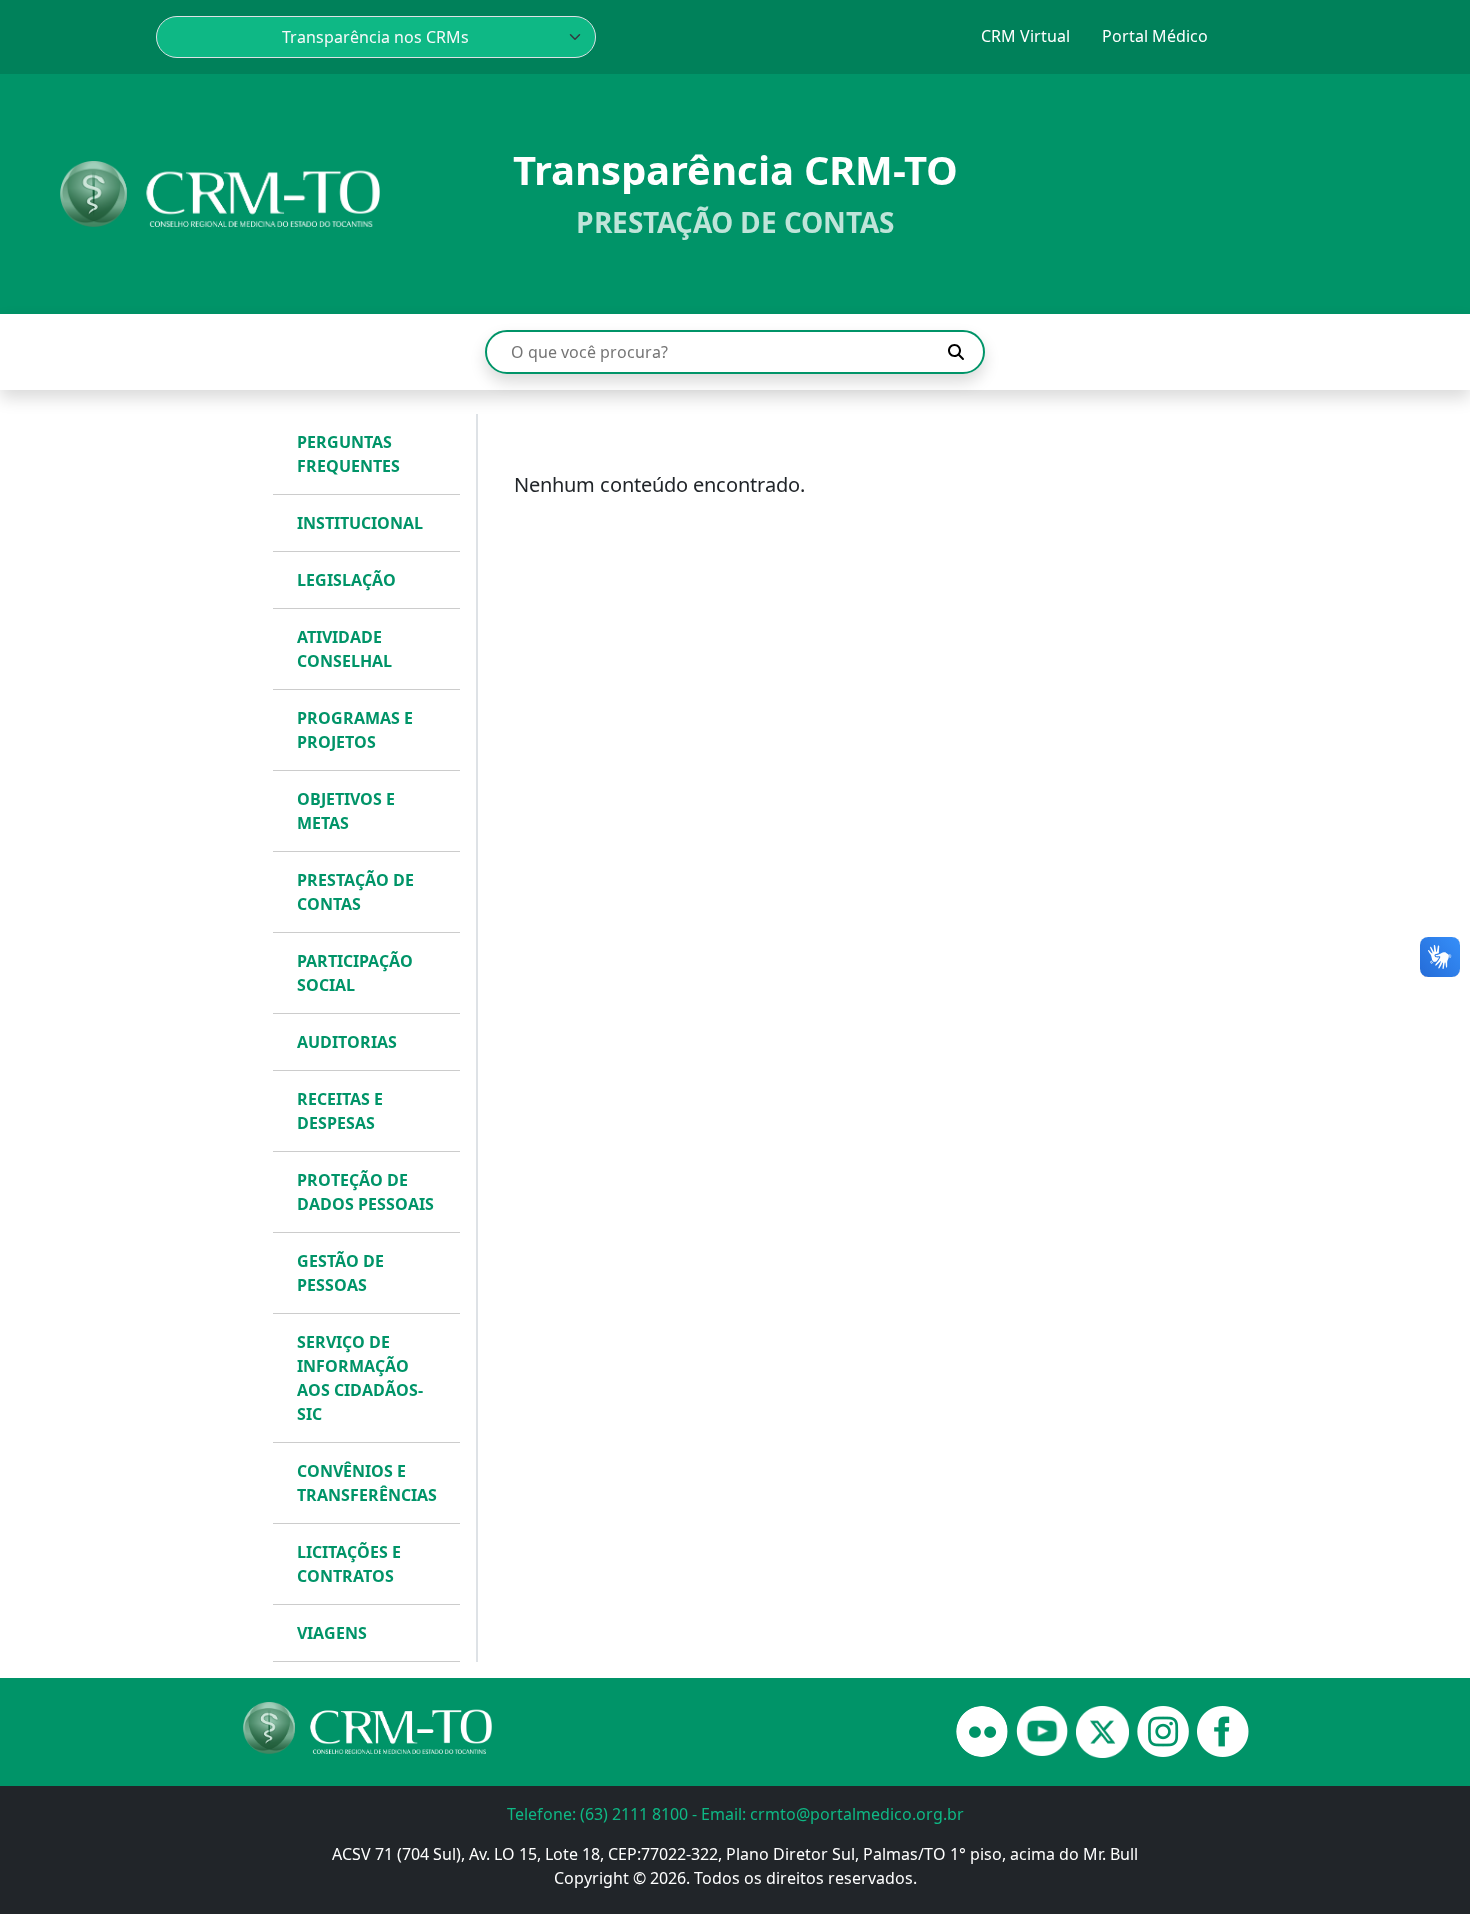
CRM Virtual (1025, 36)
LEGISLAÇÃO (346, 580)
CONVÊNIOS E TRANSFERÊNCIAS (367, 1483)
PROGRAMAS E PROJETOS (355, 730)
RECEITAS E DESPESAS (340, 1111)
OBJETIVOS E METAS (346, 811)
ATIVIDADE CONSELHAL (344, 649)
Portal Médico (1155, 36)
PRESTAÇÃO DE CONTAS (355, 892)
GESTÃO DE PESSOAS (340, 1273)
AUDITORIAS (347, 1042)
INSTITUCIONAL (360, 523)
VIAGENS (332, 1633)
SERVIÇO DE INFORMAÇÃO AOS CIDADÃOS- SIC (360, 1378)
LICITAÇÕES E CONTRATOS (349, 1564)
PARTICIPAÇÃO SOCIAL (355, 973)
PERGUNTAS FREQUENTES (348, 454)
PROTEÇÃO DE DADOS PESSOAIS (365, 1192)
